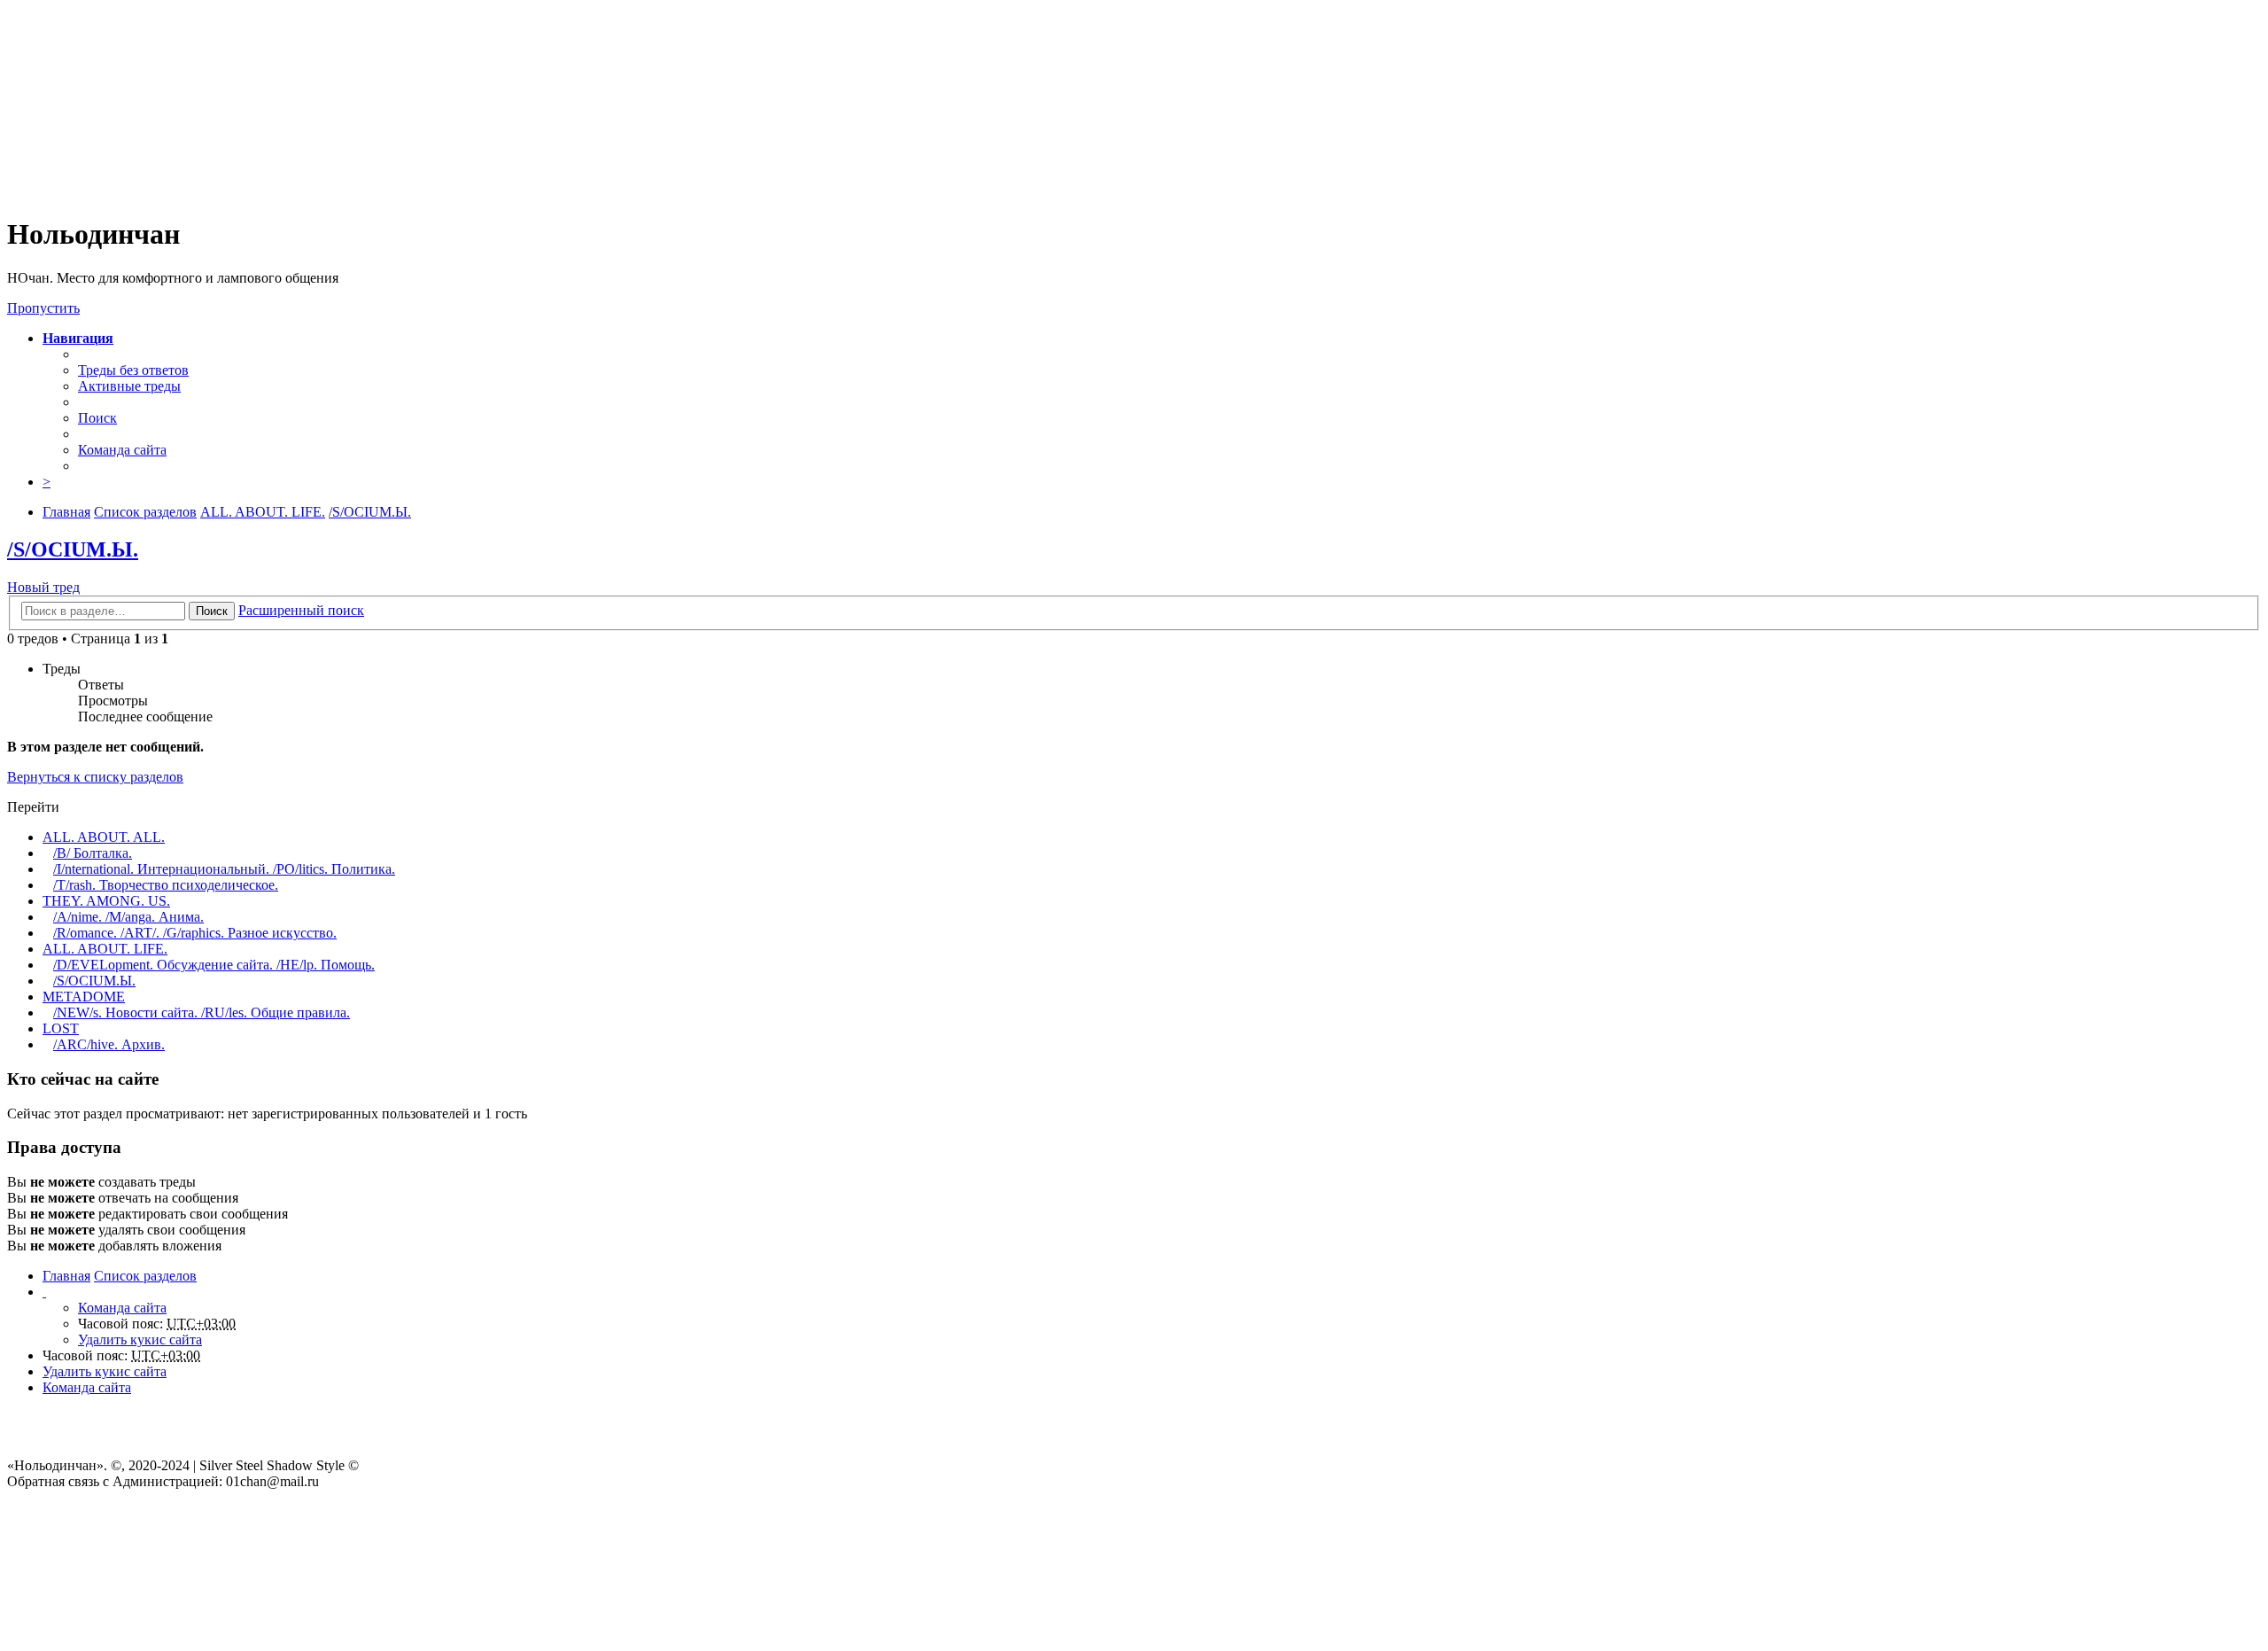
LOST (61, 1028)
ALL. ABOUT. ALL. (104, 837)
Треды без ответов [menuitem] (133, 370)
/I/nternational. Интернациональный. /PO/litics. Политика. (224, 869)
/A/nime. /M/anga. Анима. (128, 917)
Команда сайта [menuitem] (122, 450)
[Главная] (410, 191)
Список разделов (145, 1276)
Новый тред (43, 587)
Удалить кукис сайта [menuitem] (140, 1339)
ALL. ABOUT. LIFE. (105, 949)
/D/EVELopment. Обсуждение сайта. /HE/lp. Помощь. (214, 965)
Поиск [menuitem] (97, 418)
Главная (66, 1276)
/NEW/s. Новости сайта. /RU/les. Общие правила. (202, 1012)
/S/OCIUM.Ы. (73, 549)
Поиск (212, 611)
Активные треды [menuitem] (129, 386)
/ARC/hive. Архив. (109, 1044)
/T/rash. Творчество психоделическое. (166, 885)
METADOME (84, 997)
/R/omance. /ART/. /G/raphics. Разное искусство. (195, 933)
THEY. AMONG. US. (106, 901)
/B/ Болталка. (93, 853)
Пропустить (43, 308)
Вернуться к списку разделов (95, 777)
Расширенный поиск (301, 610)
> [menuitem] (47, 482)
